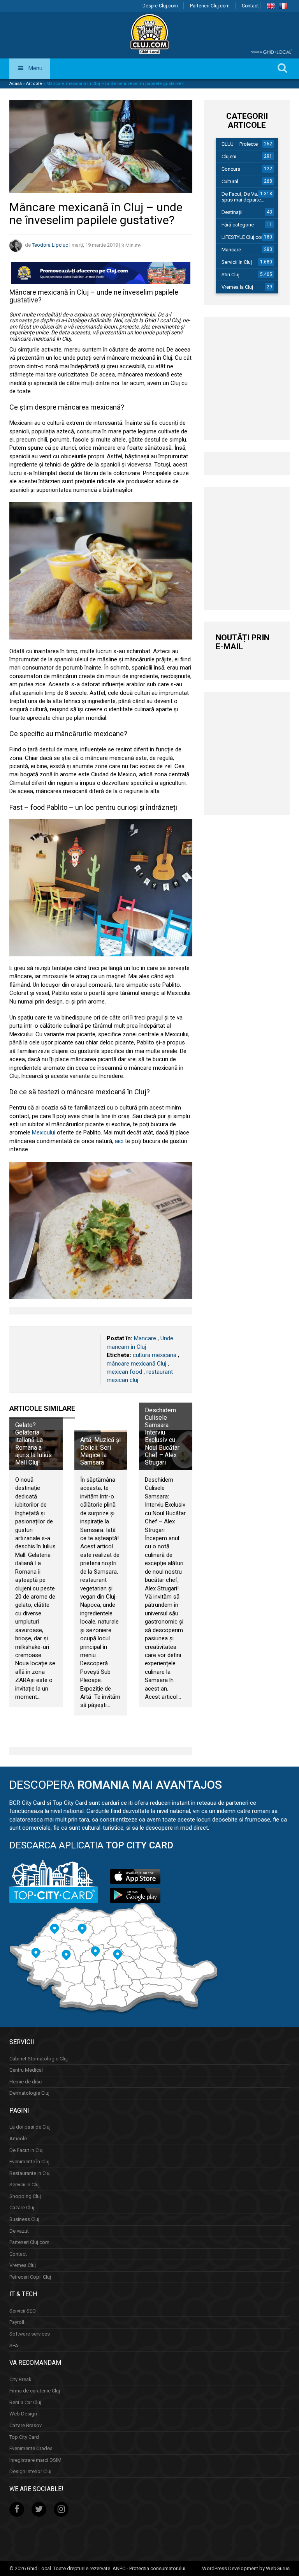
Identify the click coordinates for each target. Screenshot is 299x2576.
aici (119, 1141)
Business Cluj (24, 2219)
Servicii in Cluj (237, 262)
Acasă (16, 84)
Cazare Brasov (26, 2425)
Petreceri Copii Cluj (30, 2277)
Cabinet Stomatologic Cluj (39, 2059)
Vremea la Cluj (237, 287)
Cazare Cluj (22, 2208)
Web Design (23, 2414)
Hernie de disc (26, 2082)
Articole (34, 84)
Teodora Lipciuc (50, 245)
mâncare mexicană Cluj (136, 1364)
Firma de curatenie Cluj (35, 2391)
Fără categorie (238, 225)
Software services (30, 2334)
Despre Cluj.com (160, 6)
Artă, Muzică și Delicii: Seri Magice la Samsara (100, 1451)
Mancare (145, 1338)
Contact (250, 6)
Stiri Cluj (230, 275)
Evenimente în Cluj (29, 2162)
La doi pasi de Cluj (30, 2127)
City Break (20, 2379)
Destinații (232, 212)
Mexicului (44, 1133)
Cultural (230, 181)
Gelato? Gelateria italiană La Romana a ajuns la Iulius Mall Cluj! (33, 1444)
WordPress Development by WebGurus (246, 2568)
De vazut (19, 2231)
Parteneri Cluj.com (210, 6)
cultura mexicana (155, 1355)
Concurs (231, 169)
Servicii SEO (23, 2311)
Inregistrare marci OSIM (35, 2460)
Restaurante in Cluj (30, 2173)
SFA (14, 2345)
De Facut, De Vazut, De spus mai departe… (247, 197)
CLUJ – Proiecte (240, 144)
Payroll (17, 2322)
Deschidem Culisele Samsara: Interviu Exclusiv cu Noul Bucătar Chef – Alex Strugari (162, 1436)
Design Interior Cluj (30, 2471)
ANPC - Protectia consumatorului (149, 2568)
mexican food (124, 1372)
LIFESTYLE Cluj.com (244, 237)
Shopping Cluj (25, 2196)
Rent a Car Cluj (25, 2402)
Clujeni (229, 156)
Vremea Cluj (23, 2265)
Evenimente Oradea (31, 2448)
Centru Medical (26, 2070)
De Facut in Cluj (26, 2150)
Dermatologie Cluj (29, 2093)
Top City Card (24, 2437)
